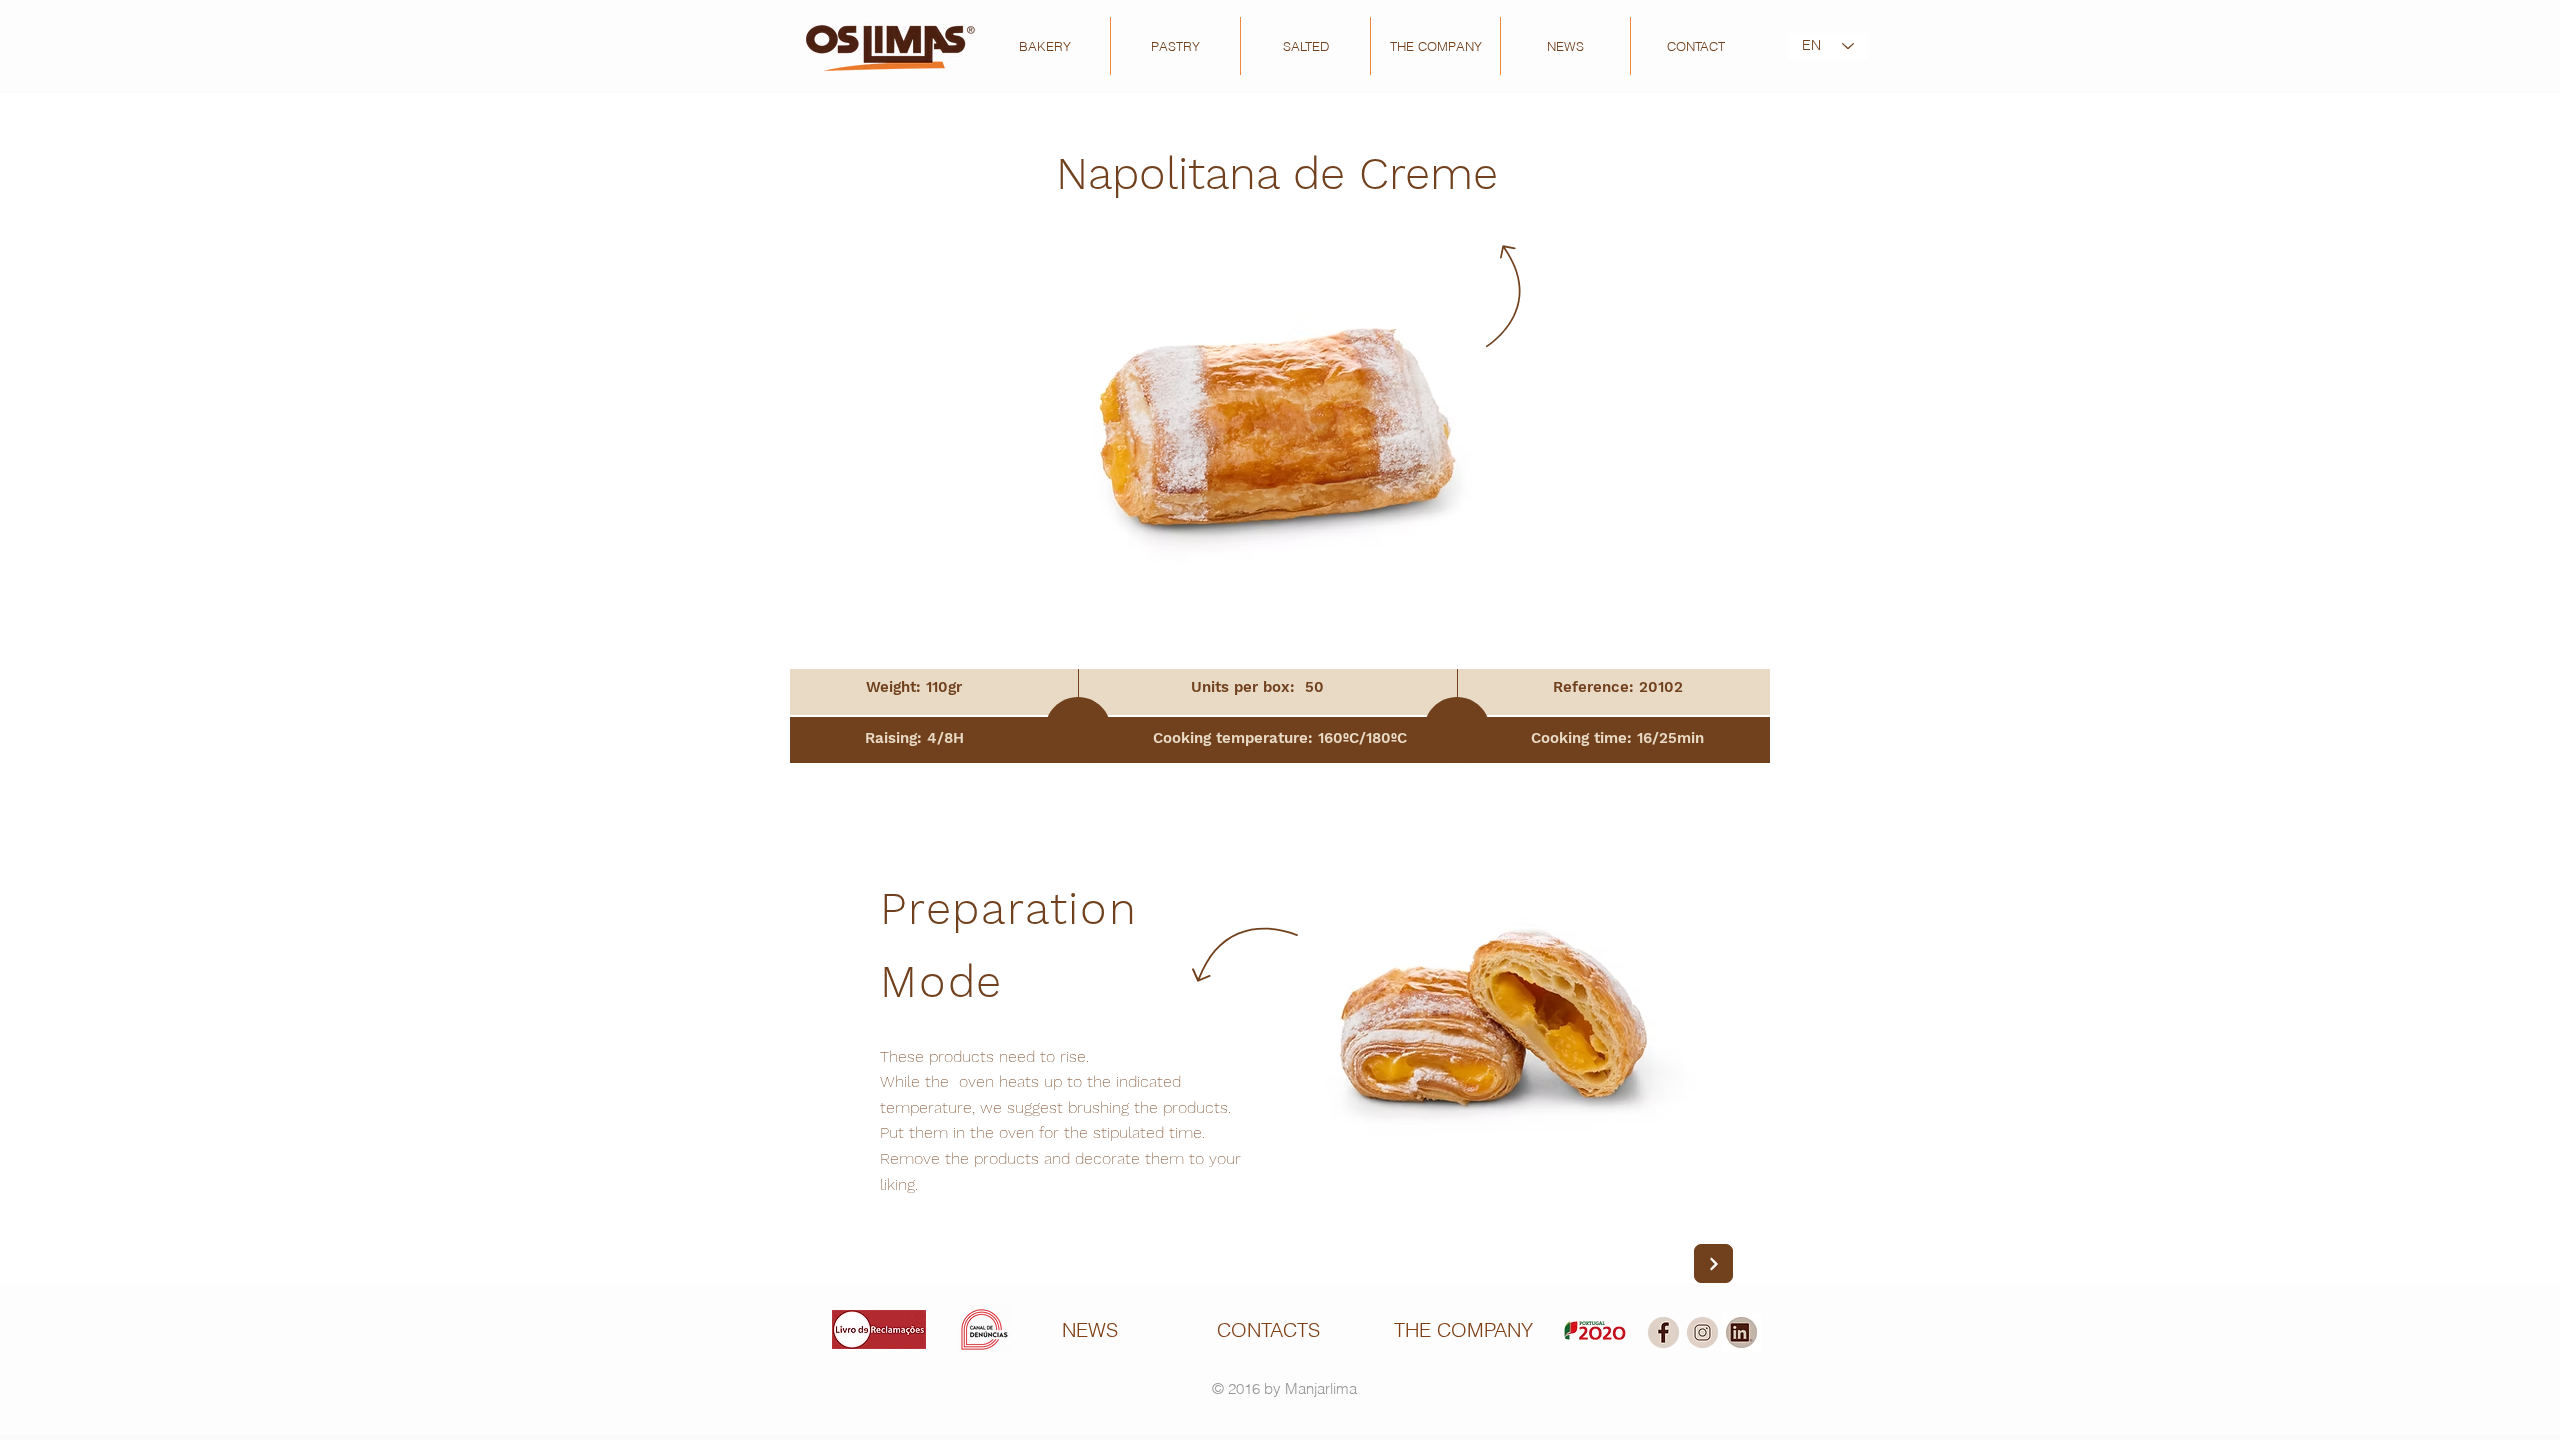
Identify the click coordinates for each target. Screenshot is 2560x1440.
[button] (1045, 46)
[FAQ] (1702, 1332)
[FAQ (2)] (1663, 1332)
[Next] (1713, 1263)
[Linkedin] (1741, 1332)
